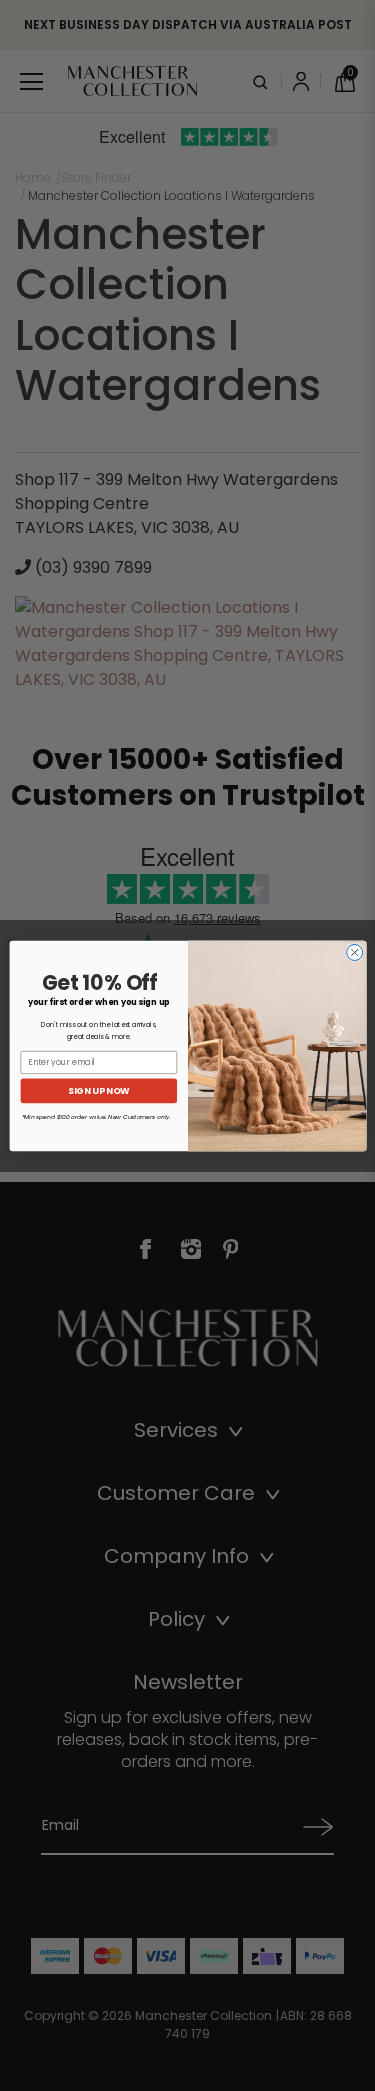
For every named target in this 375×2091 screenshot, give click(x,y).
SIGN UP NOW (98, 1090)
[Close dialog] (354, 952)
